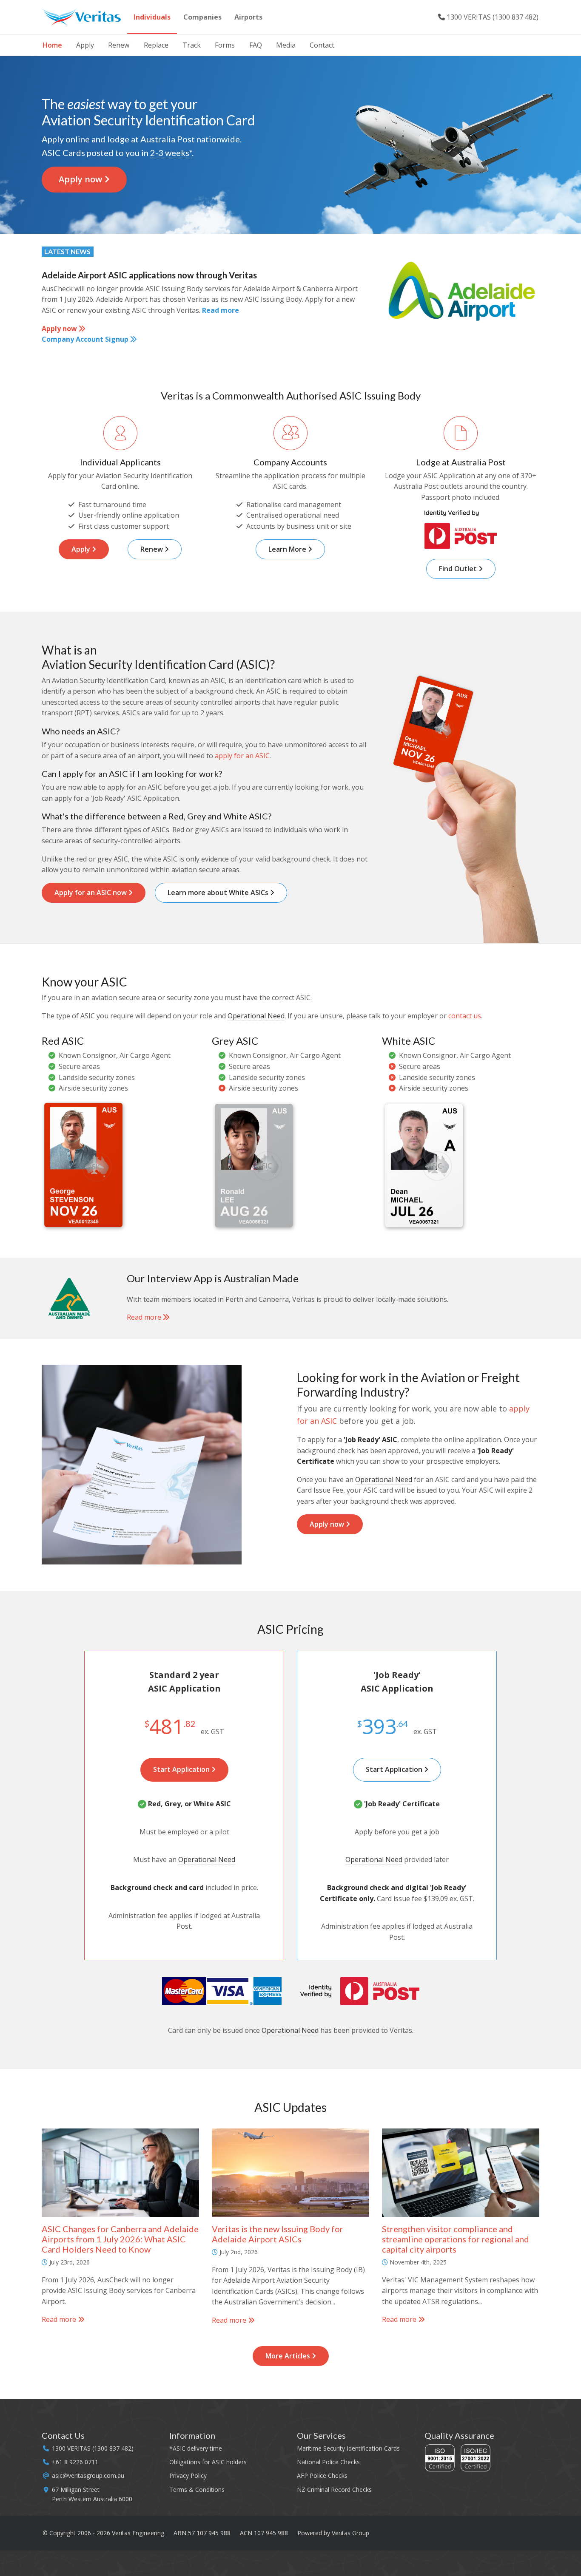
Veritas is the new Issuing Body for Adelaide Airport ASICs (278, 2234)
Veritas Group (350, 2533)
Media (286, 45)
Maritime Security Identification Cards (348, 2448)
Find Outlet (459, 569)
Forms (225, 45)
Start (182, 1769)
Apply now (81, 179)
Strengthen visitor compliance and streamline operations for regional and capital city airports (456, 2239)
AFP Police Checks (322, 2475)
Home (52, 45)
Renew (119, 45)
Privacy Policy (188, 2475)
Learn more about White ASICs (219, 893)
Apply (85, 45)
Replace (156, 45)
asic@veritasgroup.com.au (88, 2475)
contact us (465, 1016)
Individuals (152, 17)
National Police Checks (328, 2462)
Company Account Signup (86, 339)
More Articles (289, 2356)
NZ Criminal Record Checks (334, 2490)
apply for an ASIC (242, 756)
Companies (202, 17)
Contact (322, 45)
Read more (221, 310)
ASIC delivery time (197, 2448)
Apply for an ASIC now (91, 893)
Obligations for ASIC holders (208, 2462)
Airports (248, 17)
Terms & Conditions (197, 2490)
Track (192, 45)
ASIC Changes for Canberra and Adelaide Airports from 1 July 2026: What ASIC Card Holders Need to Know (120, 2239)
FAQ (256, 45)
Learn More (288, 549)
